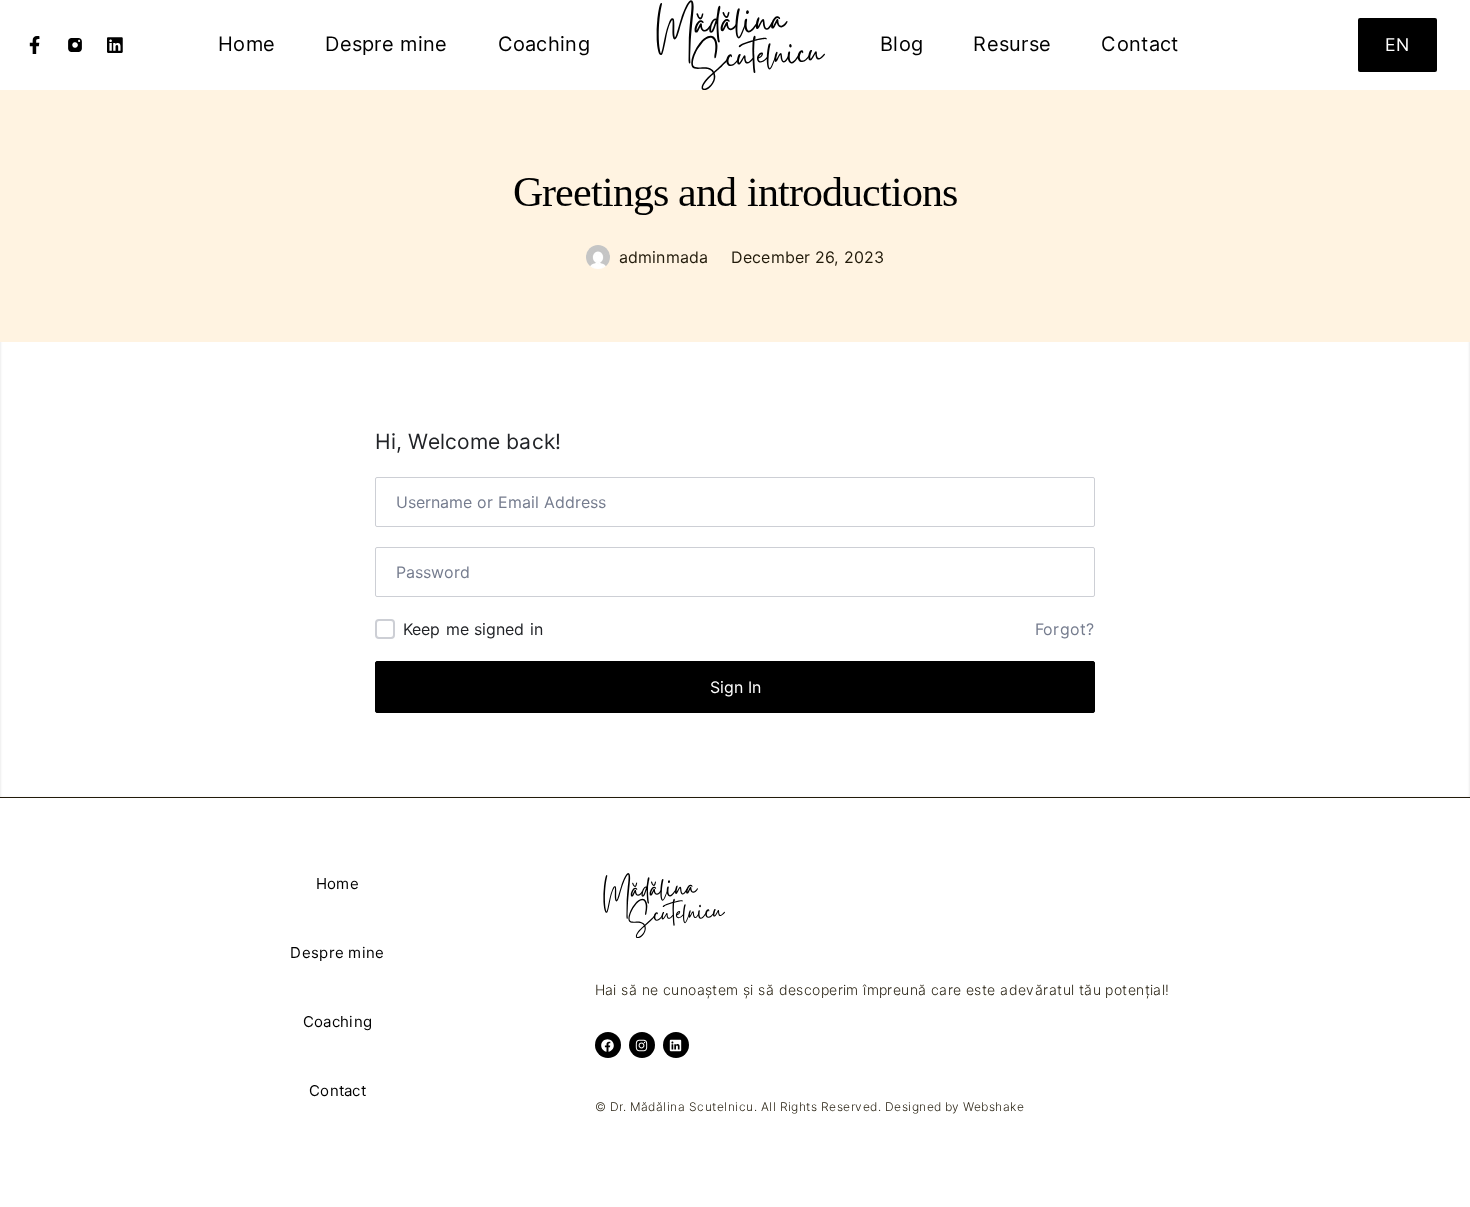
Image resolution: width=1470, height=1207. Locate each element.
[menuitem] (246, 45)
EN (1397, 44)
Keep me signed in (473, 629)
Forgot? (1064, 629)
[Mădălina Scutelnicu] (735, 45)
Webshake (993, 1106)
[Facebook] (35, 45)
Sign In (735, 687)
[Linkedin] (115, 45)
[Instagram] (75, 45)
